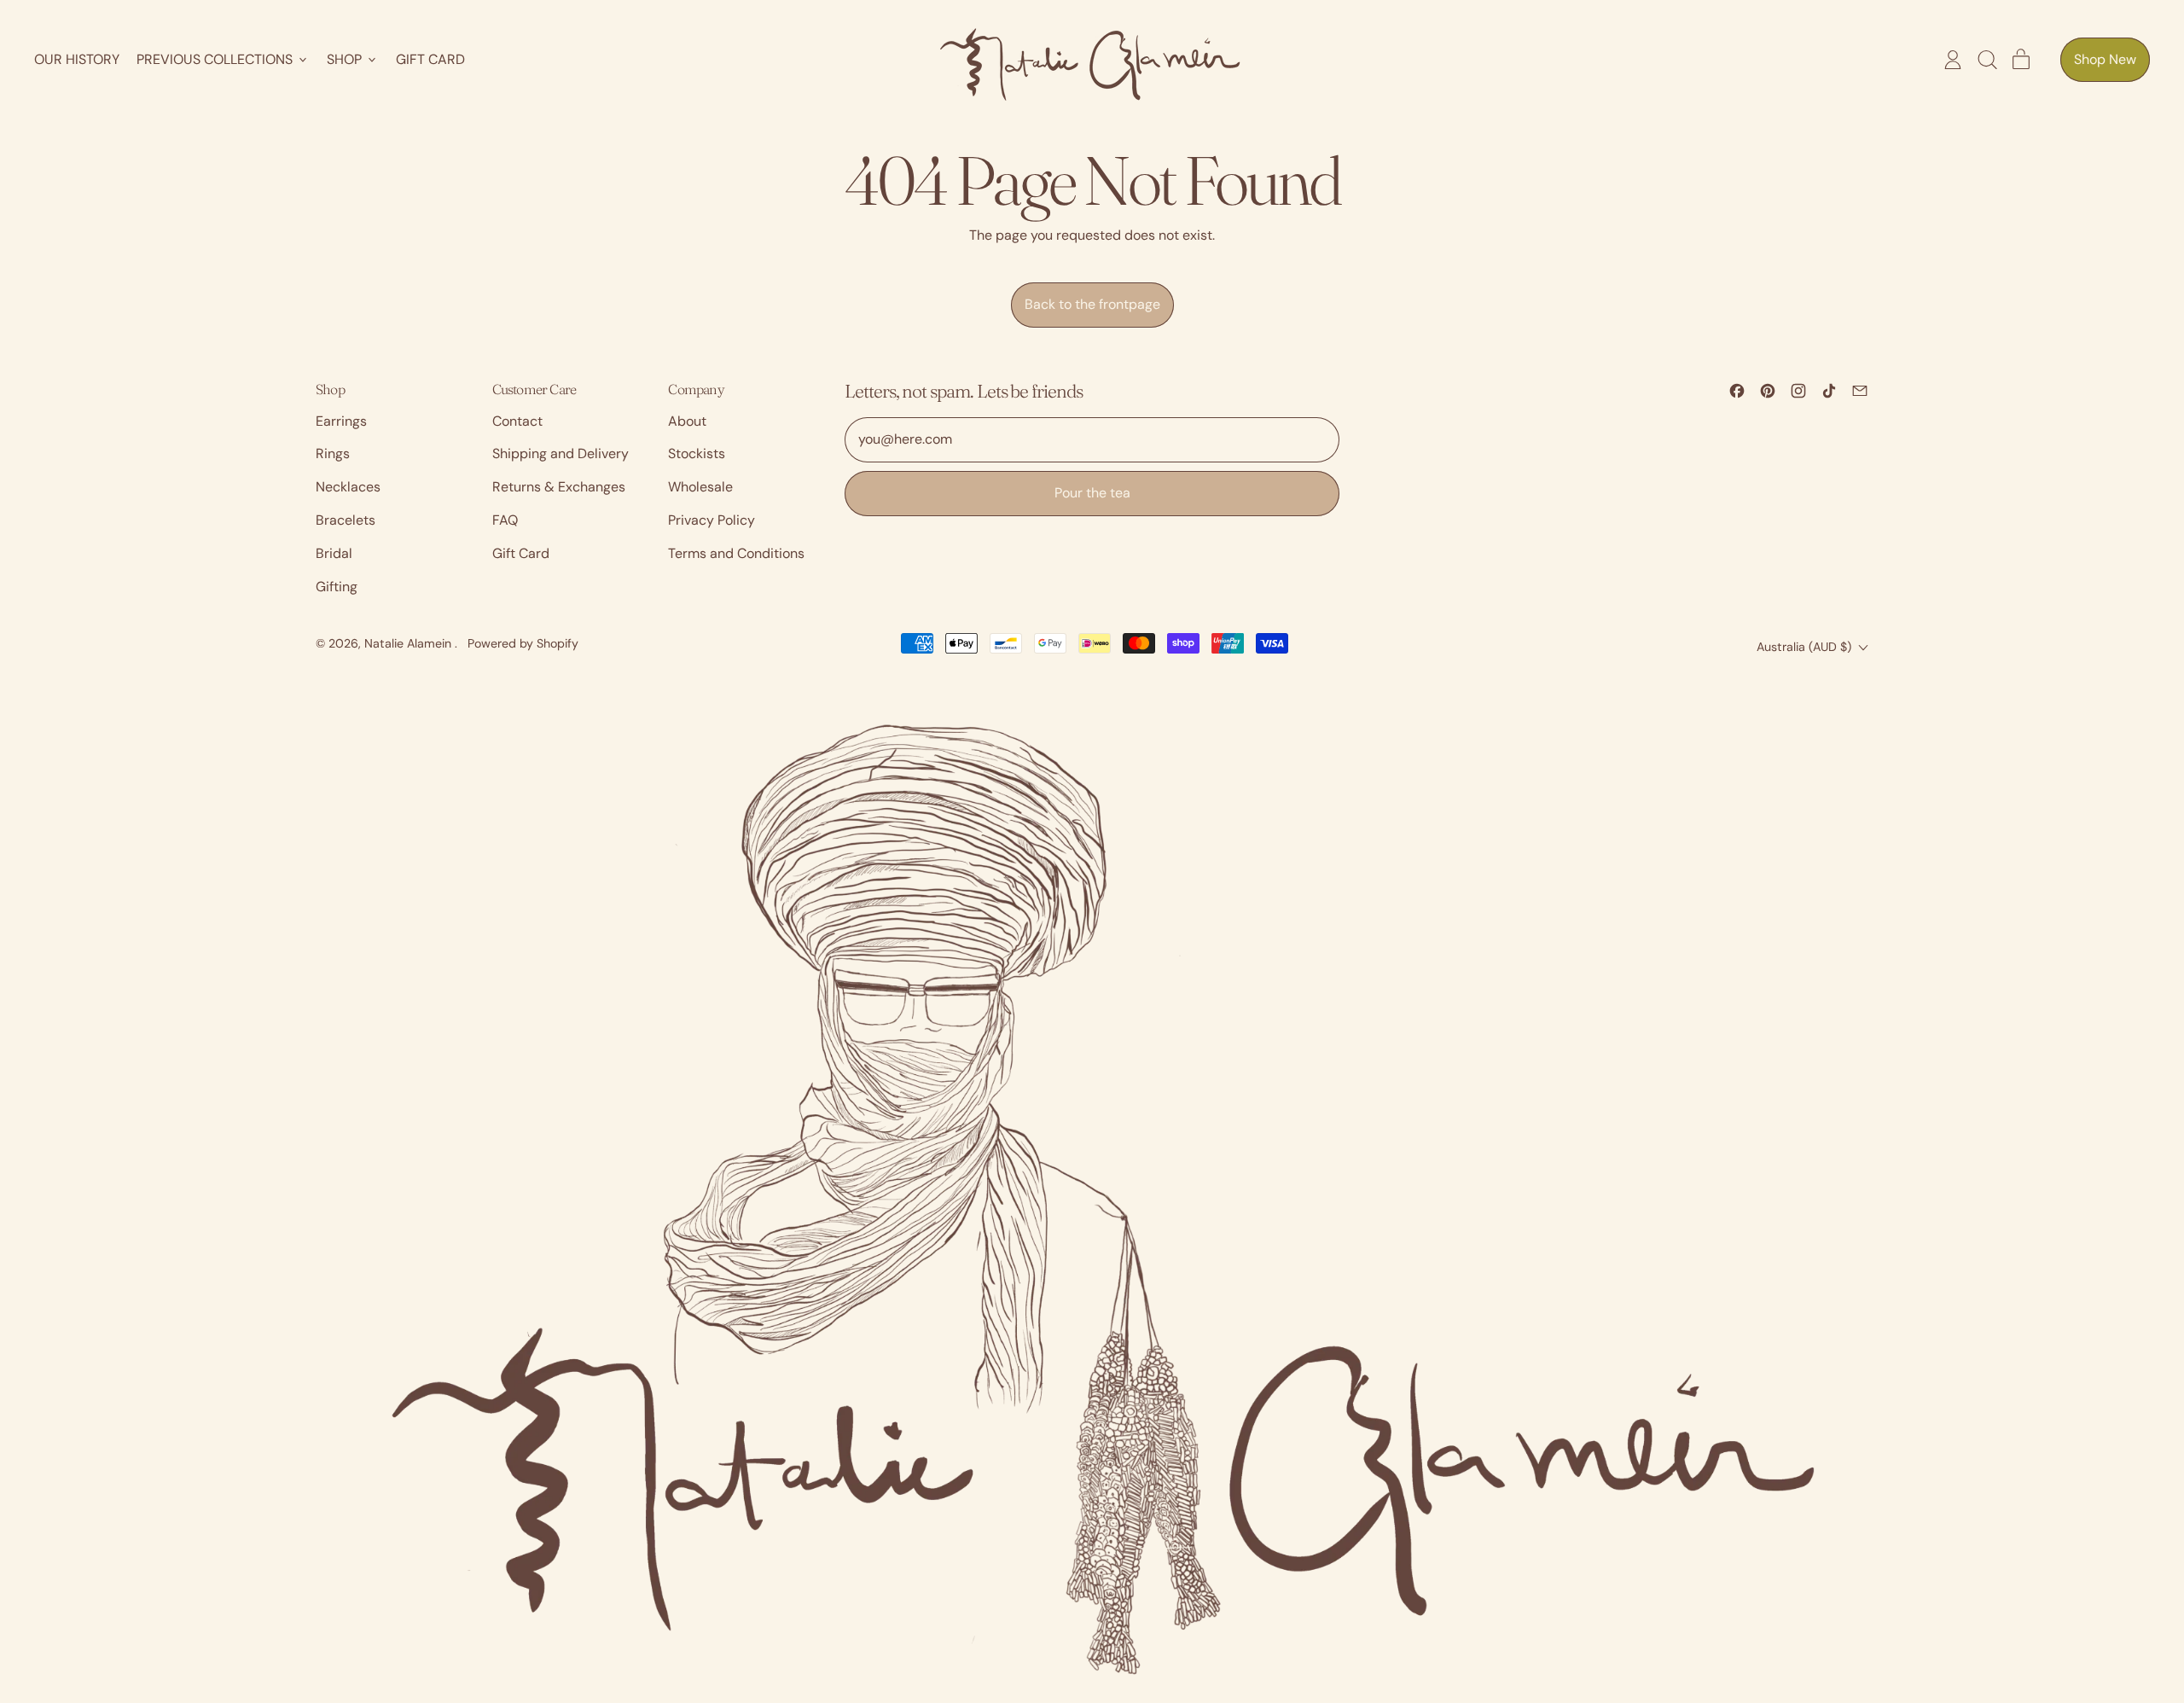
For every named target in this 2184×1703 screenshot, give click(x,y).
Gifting (337, 587)
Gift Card (430, 59)
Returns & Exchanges (559, 487)
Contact (517, 421)
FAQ (505, 520)
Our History (77, 59)
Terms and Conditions (736, 553)
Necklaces (348, 487)
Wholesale (700, 487)
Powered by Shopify (523, 643)
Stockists (697, 453)
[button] (1987, 60)
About (687, 421)
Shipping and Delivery (561, 453)
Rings (333, 453)
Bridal (334, 553)
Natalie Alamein (409, 643)
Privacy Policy (712, 520)
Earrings (341, 421)
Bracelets (346, 520)
